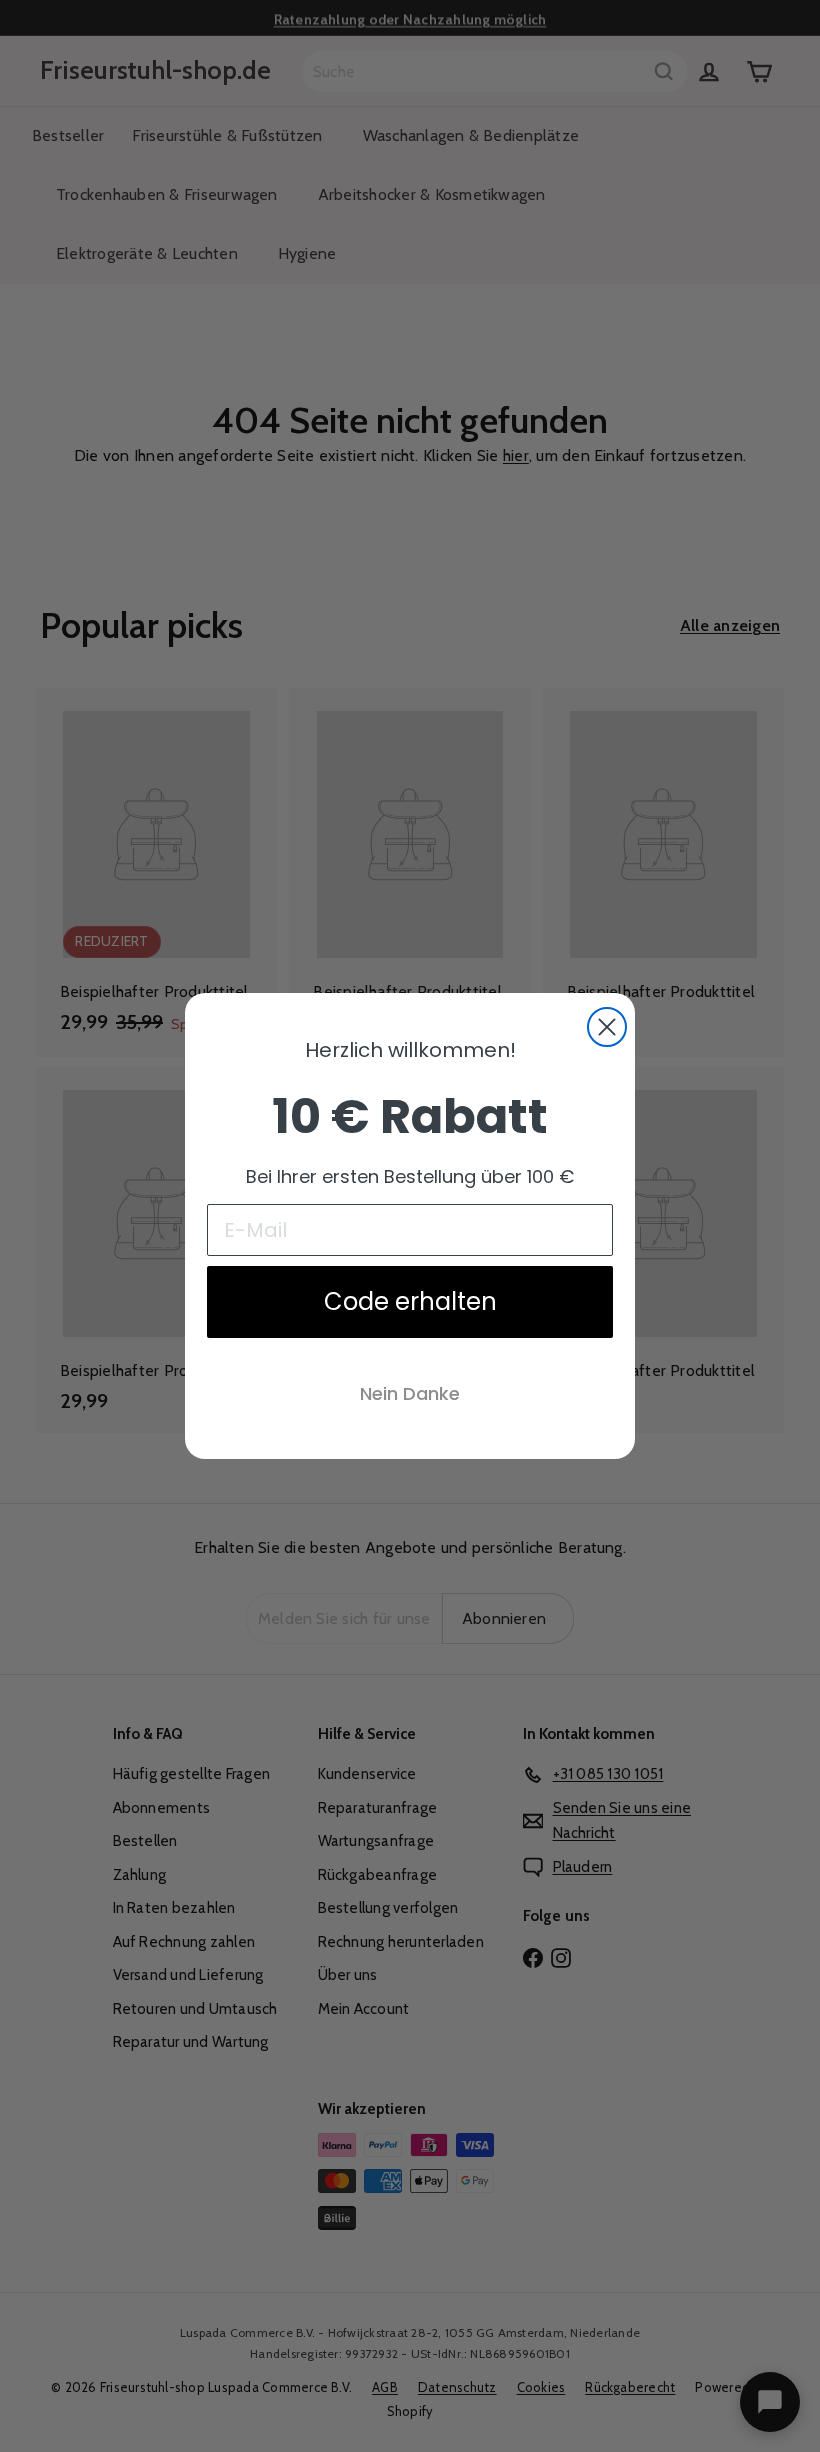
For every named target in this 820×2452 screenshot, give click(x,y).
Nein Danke (410, 1393)
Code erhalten (410, 1301)
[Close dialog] (607, 1027)
